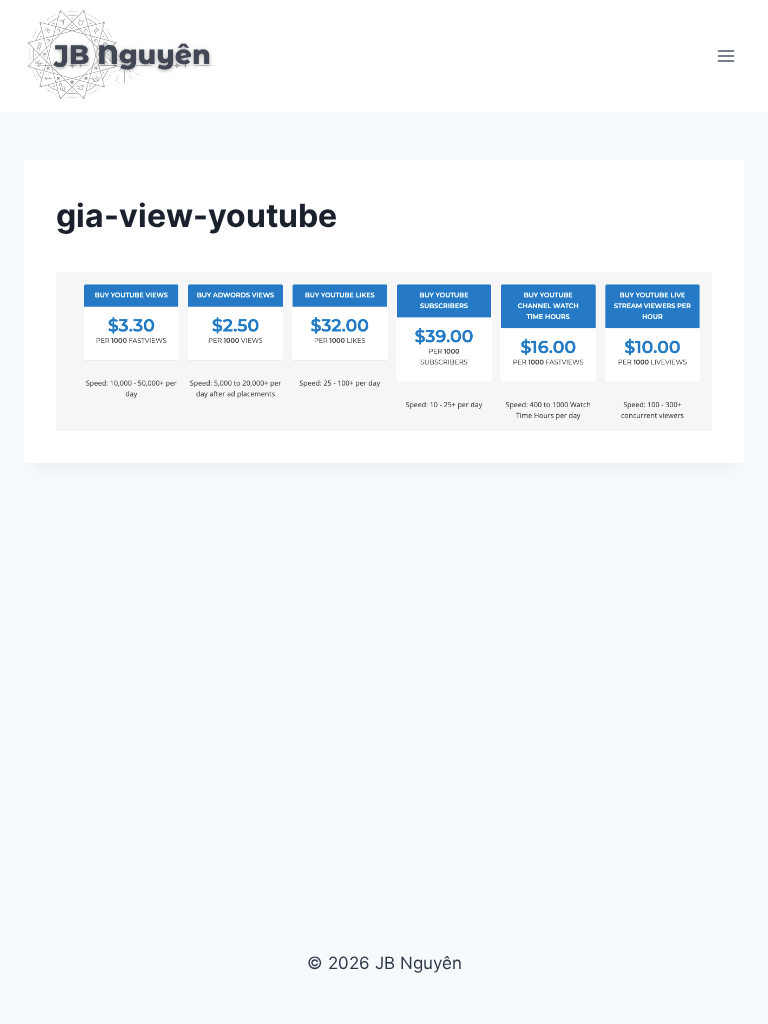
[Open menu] (725, 55)
